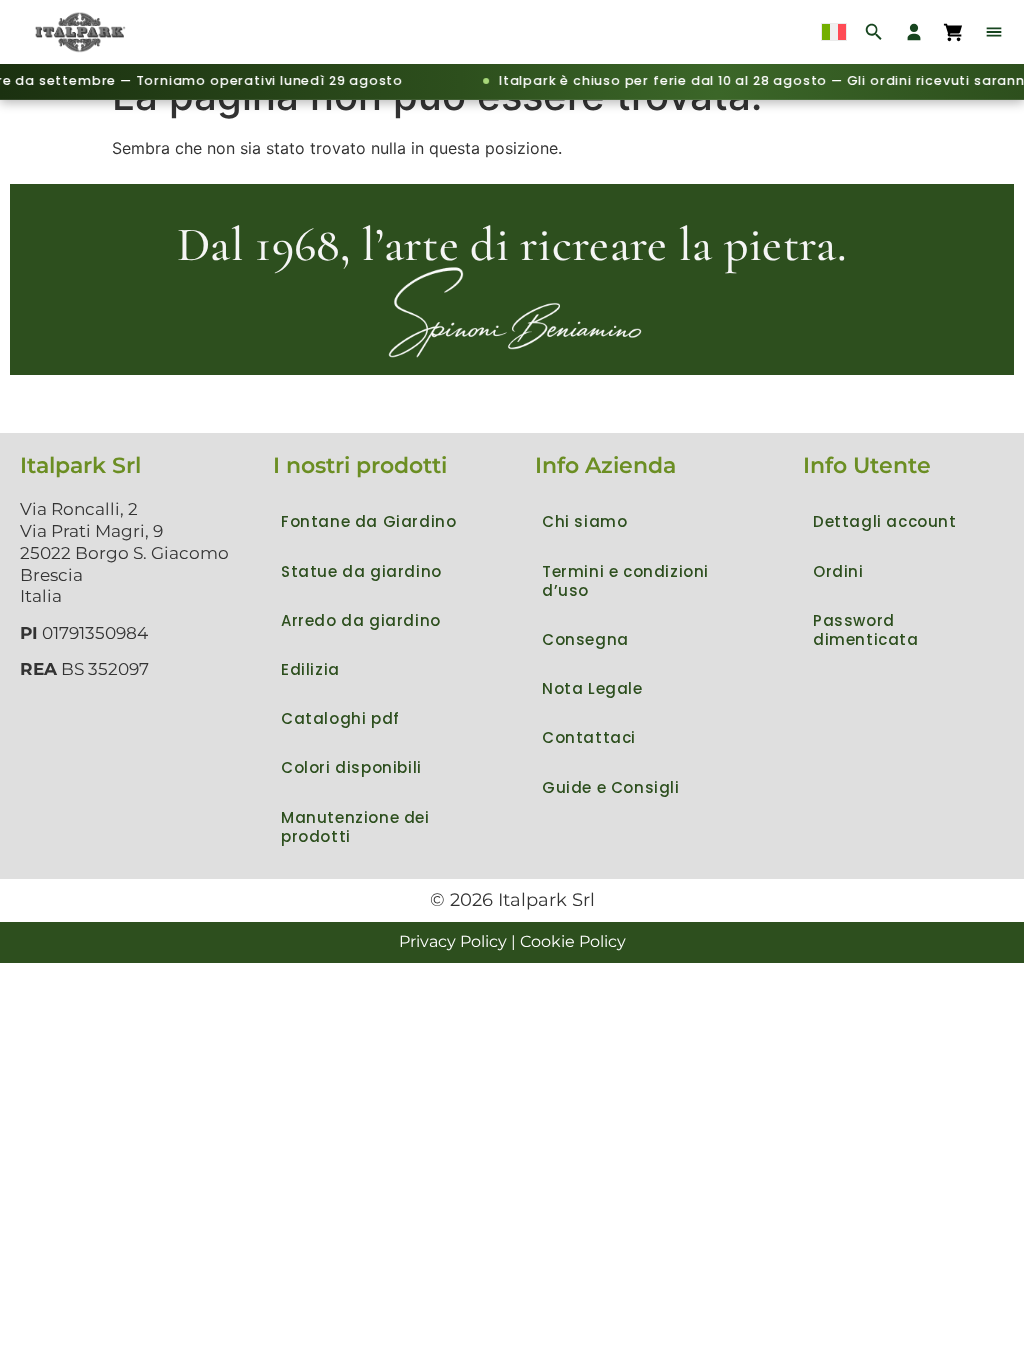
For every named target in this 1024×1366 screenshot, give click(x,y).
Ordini (838, 571)
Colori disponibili (351, 767)
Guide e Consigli (611, 787)
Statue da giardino (361, 571)
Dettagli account (885, 521)
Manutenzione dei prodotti (355, 827)
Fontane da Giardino (368, 521)
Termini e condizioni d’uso (625, 581)
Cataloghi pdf (340, 718)
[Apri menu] (994, 32)
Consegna (585, 639)
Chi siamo (584, 521)
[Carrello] (954, 32)
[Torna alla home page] (82, 32)
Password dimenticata (866, 630)
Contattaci (589, 737)
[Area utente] (914, 32)
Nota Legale (592, 688)
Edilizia (310, 669)
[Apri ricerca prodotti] (874, 32)
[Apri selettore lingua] (834, 32)
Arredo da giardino (361, 620)
